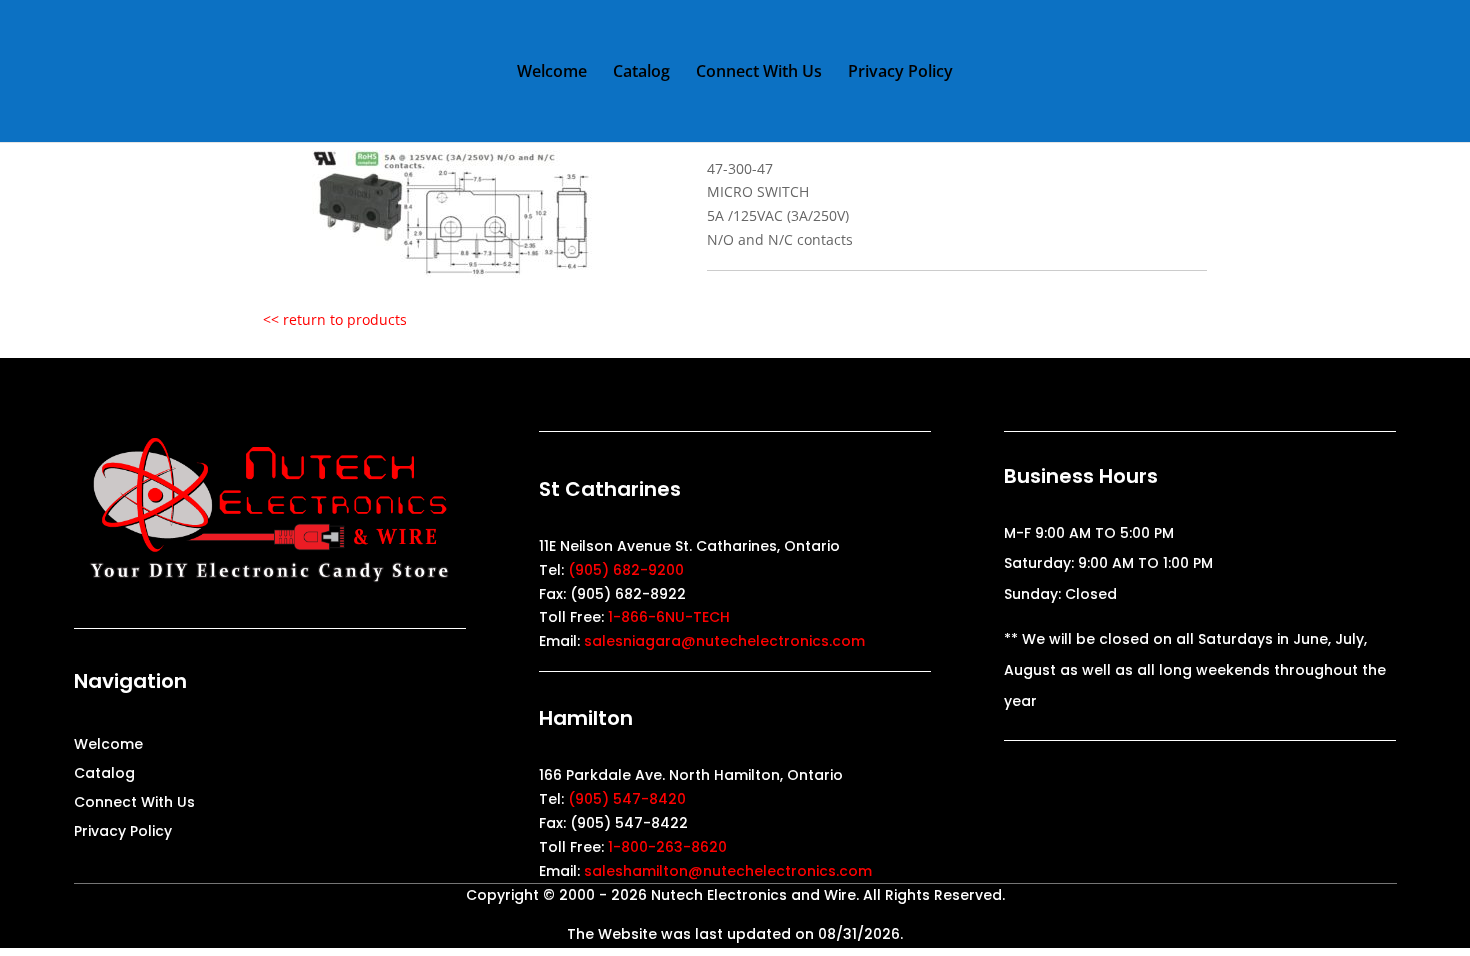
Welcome (552, 73)
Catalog (641, 73)
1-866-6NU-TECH (669, 617)
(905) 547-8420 (627, 799)
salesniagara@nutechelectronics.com (724, 641)
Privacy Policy (900, 73)
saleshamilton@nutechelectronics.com (728, 871)
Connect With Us (759, 73)
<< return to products (335, 319)
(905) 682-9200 (626, 570)
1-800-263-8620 (667, 847)
